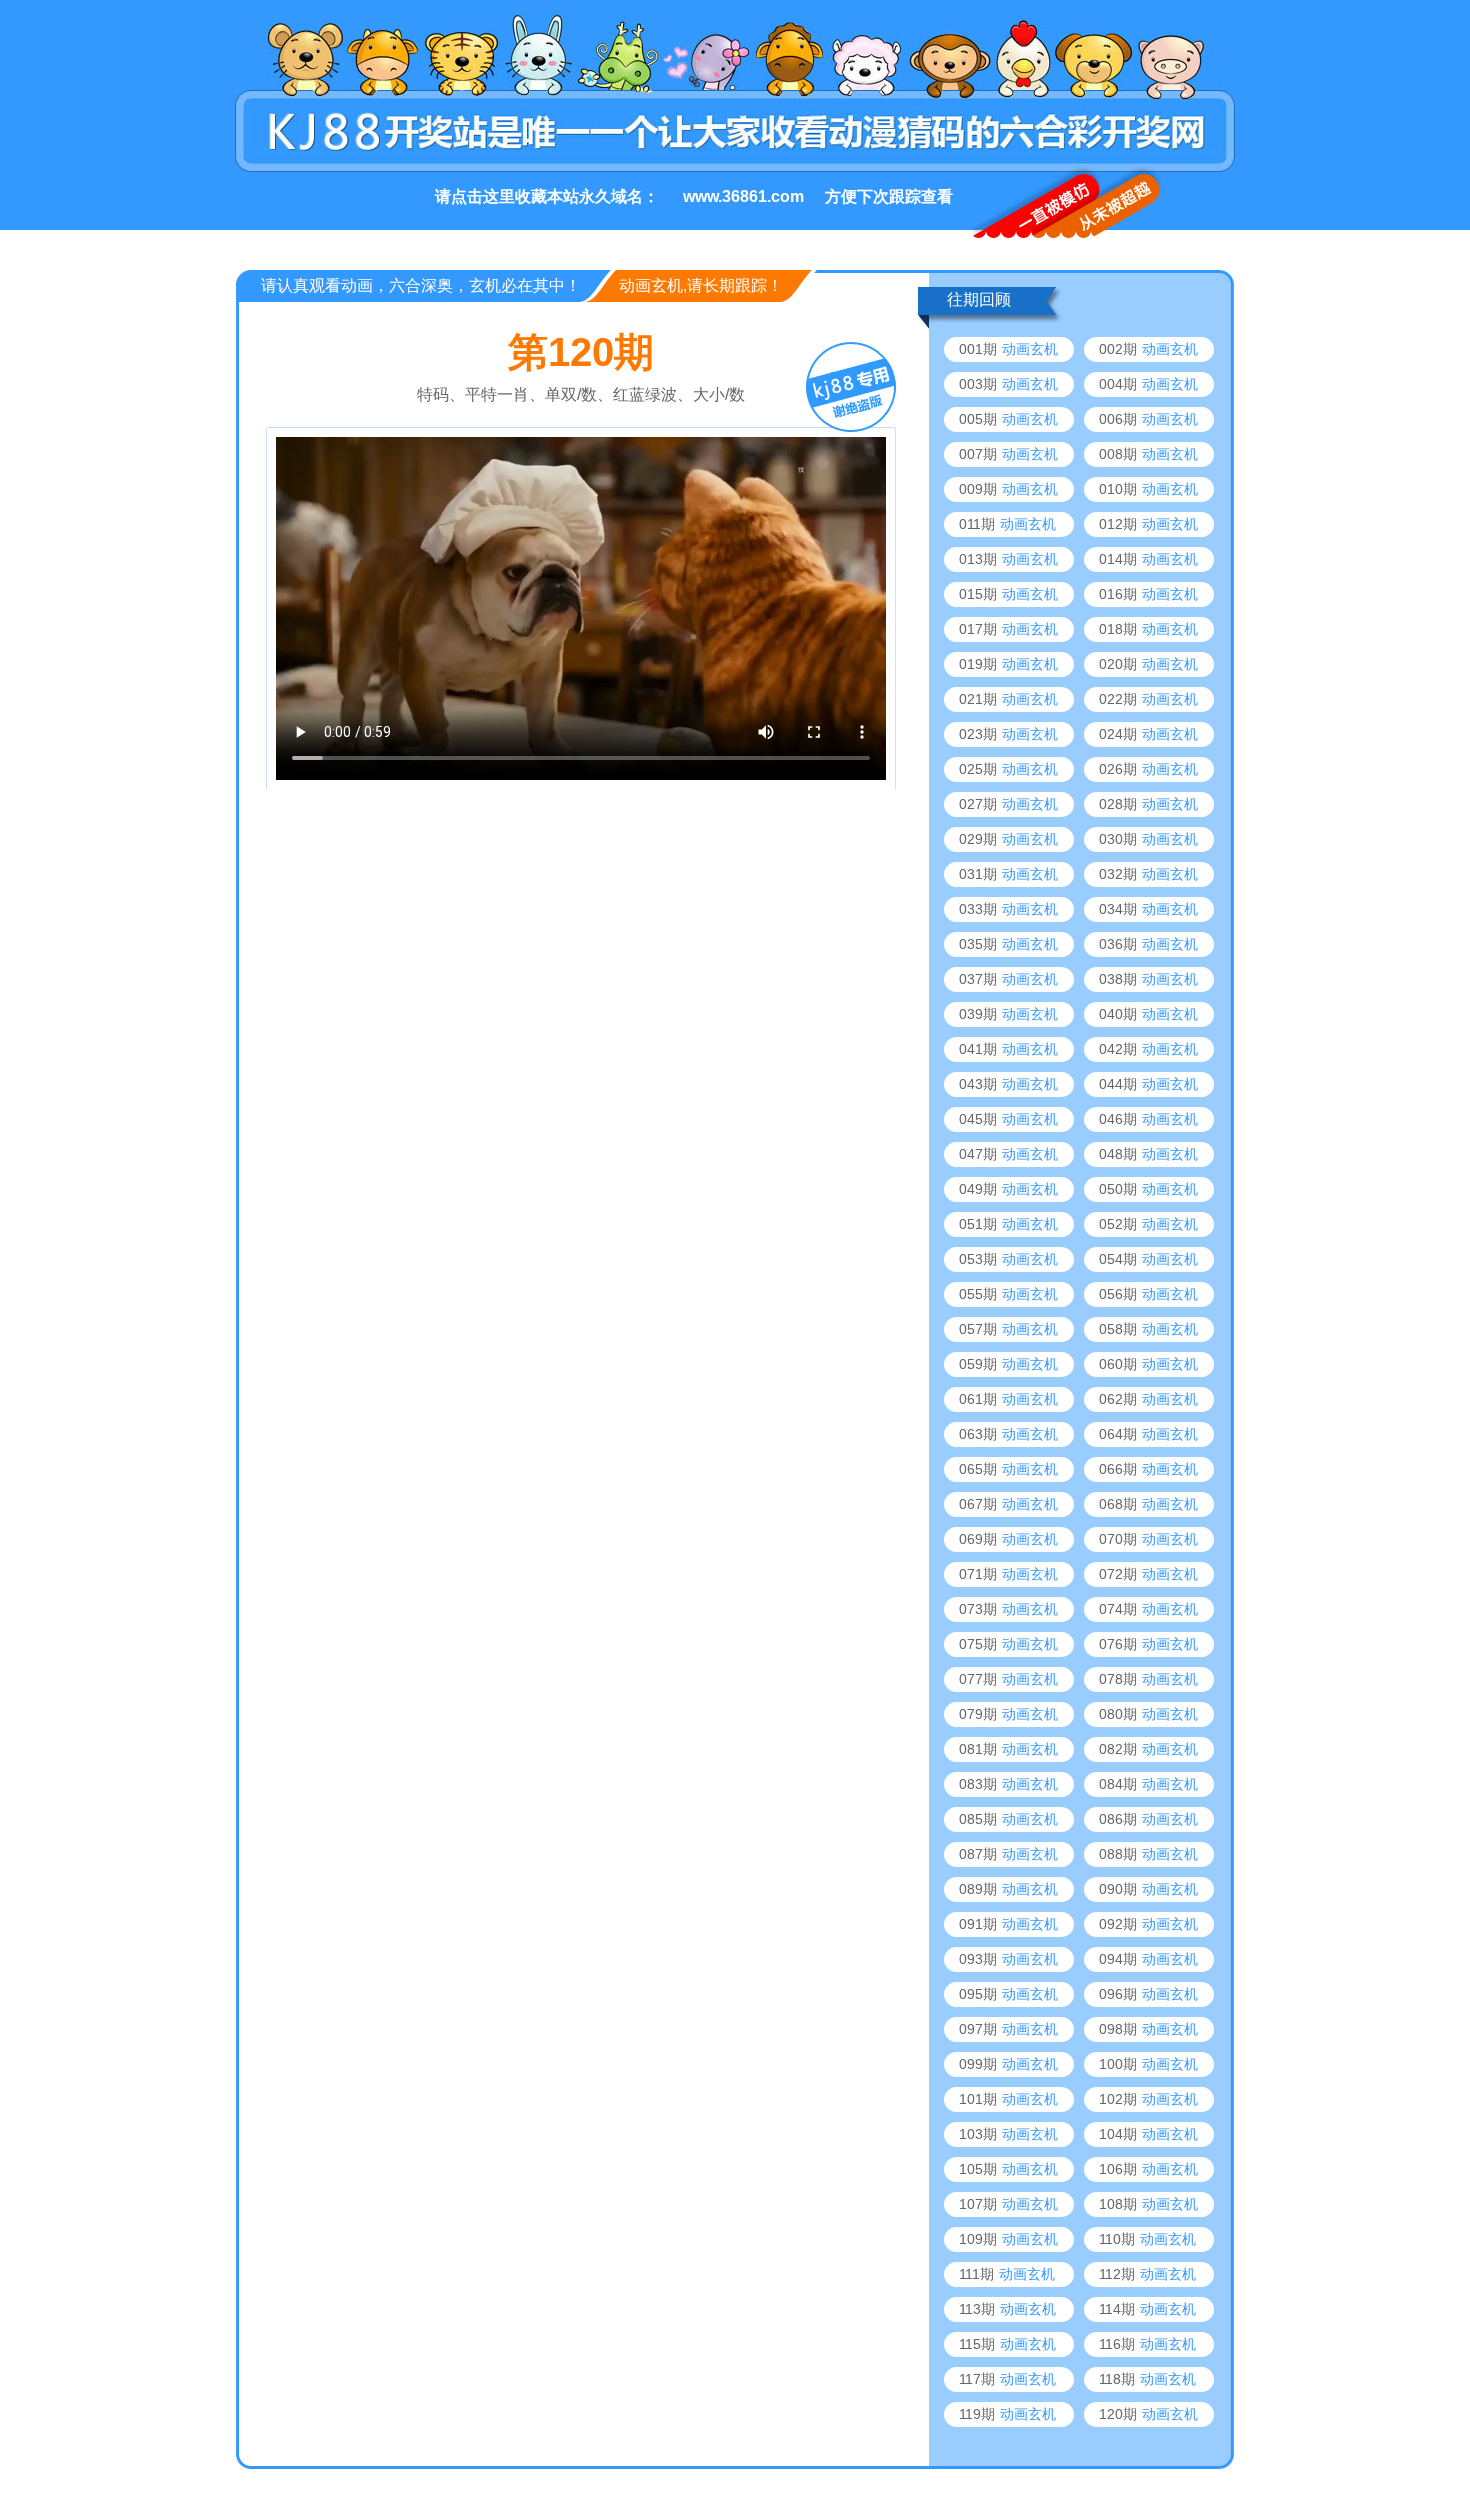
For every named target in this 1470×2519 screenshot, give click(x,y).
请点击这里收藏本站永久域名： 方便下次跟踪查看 (694, 196)
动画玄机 (1030, 349)
